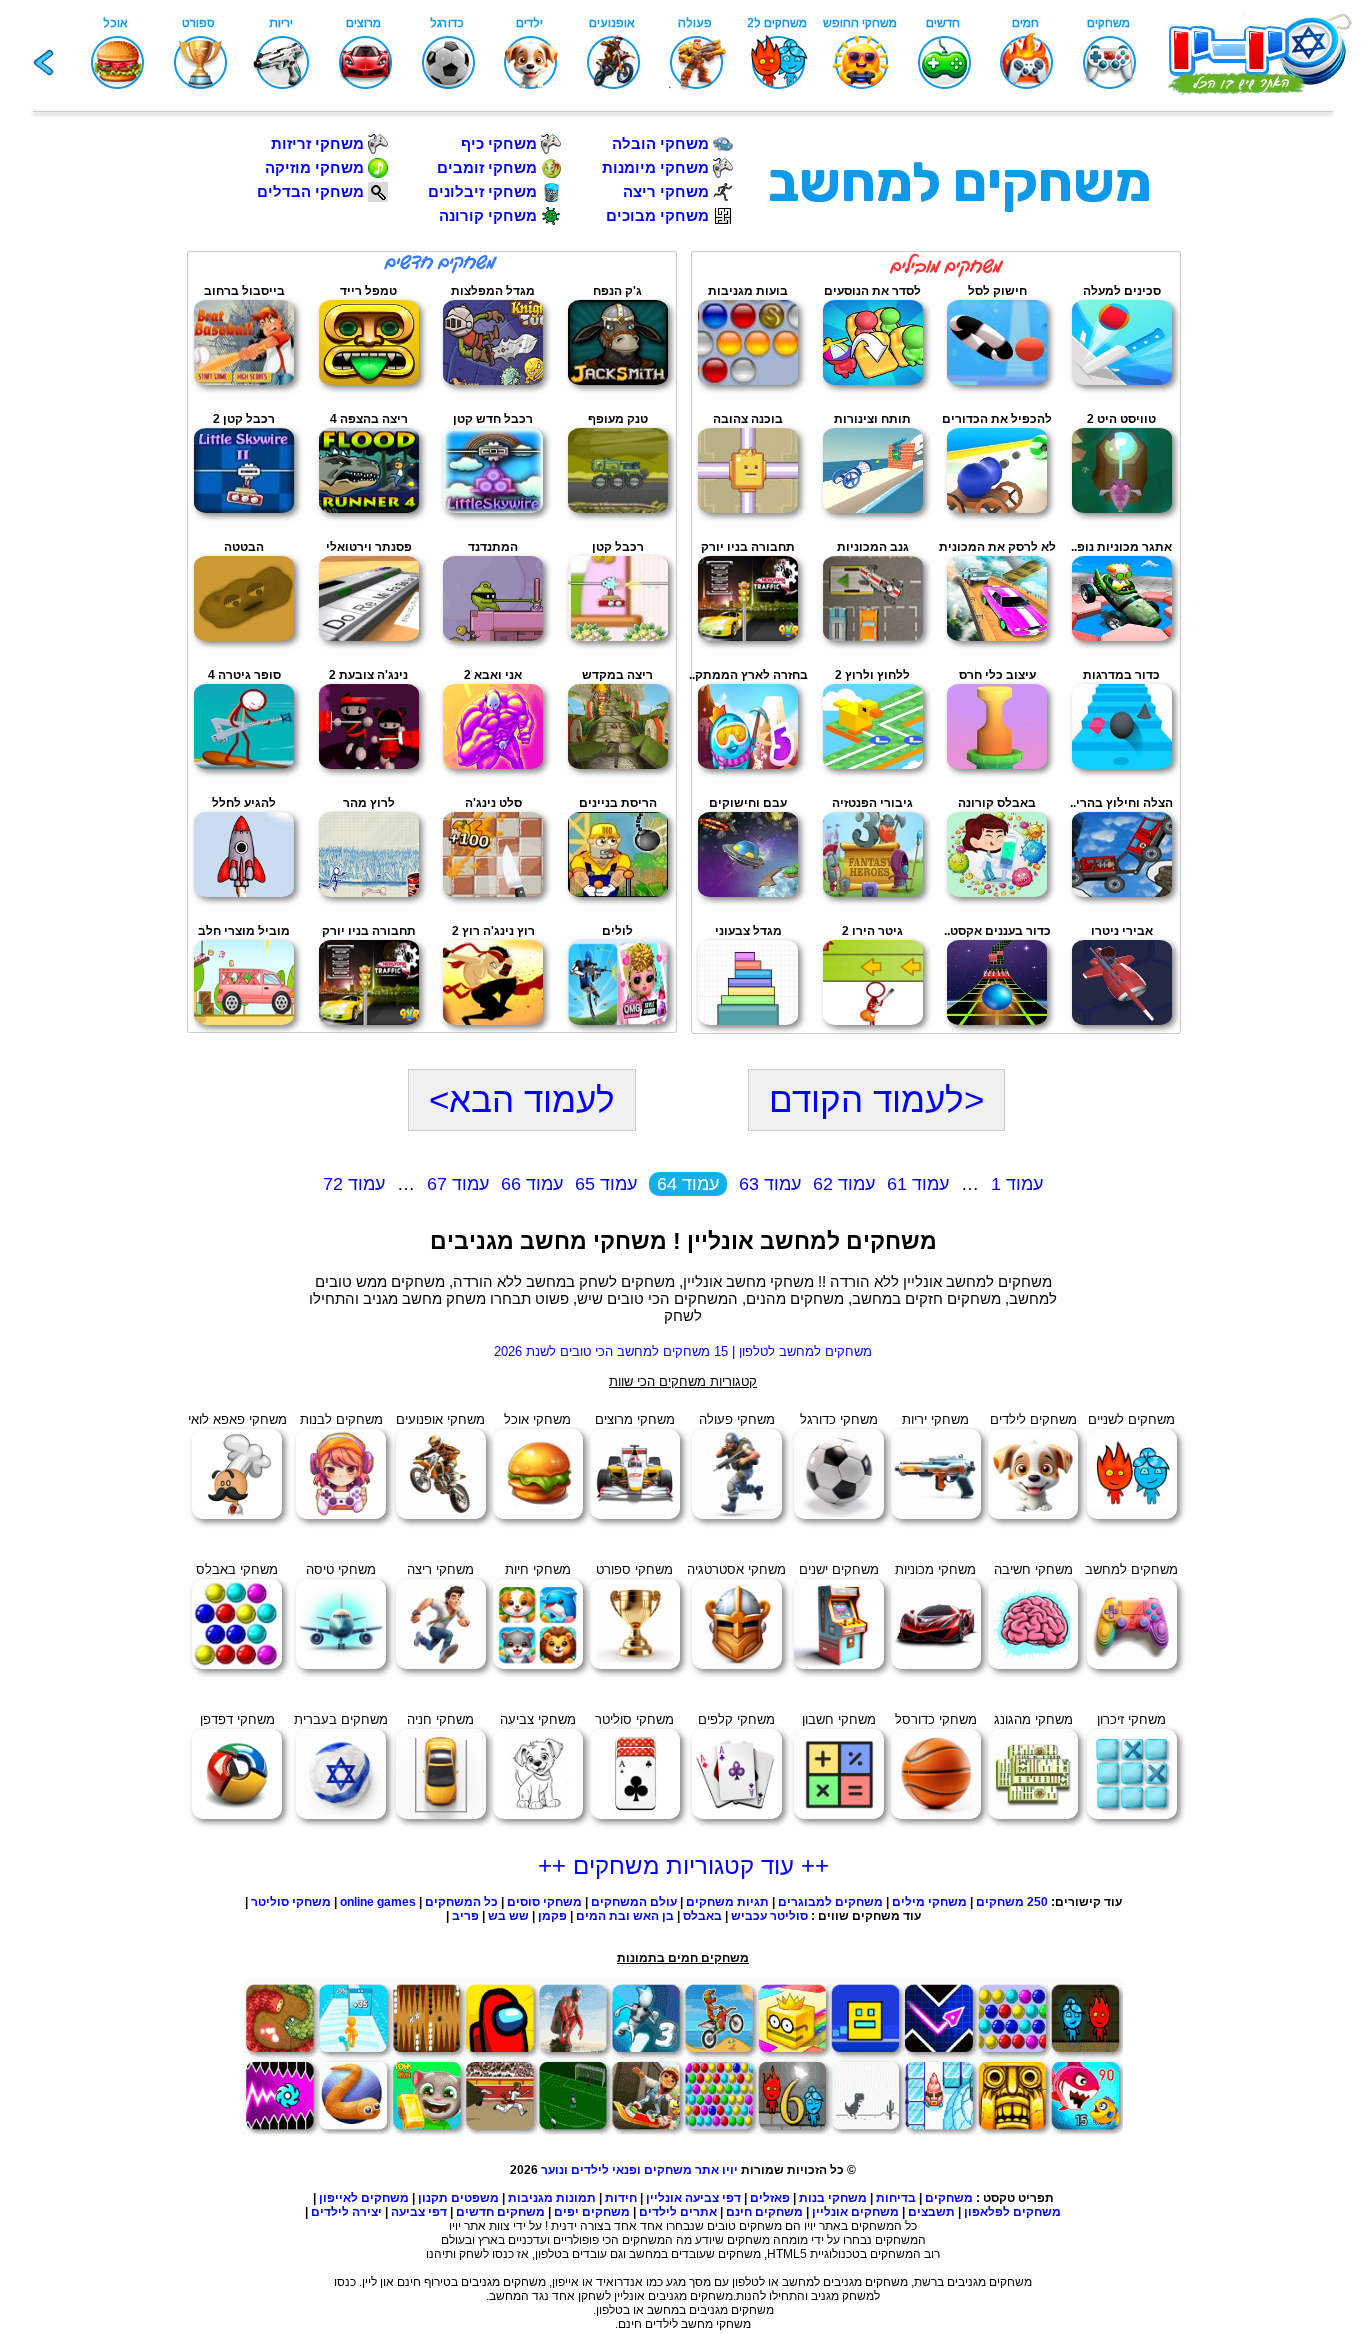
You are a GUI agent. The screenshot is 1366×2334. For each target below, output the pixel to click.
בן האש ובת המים (625, 1916)
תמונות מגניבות (552, 2198)
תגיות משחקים (727, 1902)
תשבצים (931, 2212)
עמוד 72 (354, 1184)
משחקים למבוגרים (830, 1902)
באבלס (702, 1916)
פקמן (552, 1916)
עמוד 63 (770, 1184)
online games (378, 1902)
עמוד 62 (844, 1184)
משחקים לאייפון (364, 2198)
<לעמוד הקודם (876, 1099)
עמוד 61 (918, 1184)
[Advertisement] (87, 513)
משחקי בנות (833, 2198)
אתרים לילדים (678, 2212)
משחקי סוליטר (291, 1902)
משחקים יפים (592, 2212)
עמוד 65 (606, 1184)
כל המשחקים (460, 1902)
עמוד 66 (532, 1184)
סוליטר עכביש (769, 1916)
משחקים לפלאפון (1012, 2212)
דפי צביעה (419, 2212)
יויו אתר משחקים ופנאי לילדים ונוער (639, 2170)
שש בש (508, 1916)
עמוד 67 (458, 1184)
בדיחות (896, 2198)
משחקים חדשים (500, 2212)
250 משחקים (1012, 1902)
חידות (621, 2198)
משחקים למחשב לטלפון (805, 1351)
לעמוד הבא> (522, 1099)
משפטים (475, 2198)
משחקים (949, 2198)
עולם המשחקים (632, 1902)
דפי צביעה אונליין (693, 2198)
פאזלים (770, 2198)
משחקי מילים (929, 1902)
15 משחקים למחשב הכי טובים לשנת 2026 (611, 1351)
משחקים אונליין (855, 2212)
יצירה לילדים (346, 2212)
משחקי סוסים (544, 1902)
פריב (465, 1916)
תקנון (433, 2198)
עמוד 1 (1017, 1184)
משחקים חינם (764, 2212)
